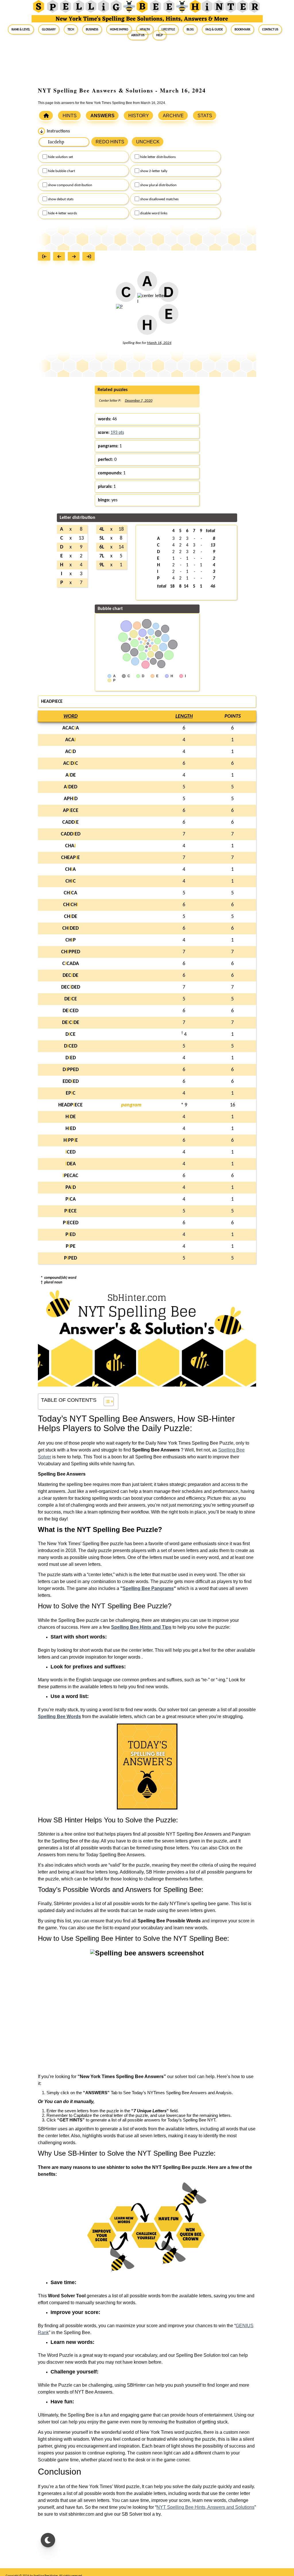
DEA (71, 1164)
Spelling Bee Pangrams (148, 1588)
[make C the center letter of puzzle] (126, 295)
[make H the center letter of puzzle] (147, 328)
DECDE (70, 976)
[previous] (60, 257)
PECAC (70, 1176)
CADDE (70, 822)
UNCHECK (148, 142)
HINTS (70, 116)
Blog (190, 29)
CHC (71, 881)
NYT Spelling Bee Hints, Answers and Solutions (205, 2507)
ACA (70, 740)
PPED (70, 1258)
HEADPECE (70, 1105)
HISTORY (139, 116)
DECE (71, 999)
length (184, 716)
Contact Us (270, 29)
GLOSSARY (49, 29)
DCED (71, 1046)
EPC (71, 1093)
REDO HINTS (110, 142)
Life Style (168, 29)
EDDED (71, 1082)
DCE (70, 1034)
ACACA (71, 728)
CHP (71, 940)
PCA (71, 1199)
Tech (71, 29)
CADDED (71, 834)
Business (92, 29)
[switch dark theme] (48, 2540)
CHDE (71, 917)
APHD (71, 799)
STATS (205, 116)
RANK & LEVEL (21, 29)
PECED (71, 1223)
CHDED (70, 928)
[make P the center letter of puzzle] (119, 310)
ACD (70, 752)
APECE (71, 811)
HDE (71, 1117)
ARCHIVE (173, 116)
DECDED (71, 987)
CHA (70, 846)
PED (70, 1235)
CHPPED (71, 952)
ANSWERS (102, 116)
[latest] (90, 257)
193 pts (117, 433)
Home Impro (119, 29)
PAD (71, 1188)
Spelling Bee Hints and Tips (141, 1627)
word (70, 716)
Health (145, 29)
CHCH (71, 905)
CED (70, 1152)
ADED (70, 787)
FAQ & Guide (214, 29)
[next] (75, 257)
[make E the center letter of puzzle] (168, 317)
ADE (71, 775)
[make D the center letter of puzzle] (168, 295)
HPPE (71, 1140)
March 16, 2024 (159, 343)
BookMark (242, 29)
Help (159, 35)
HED (71, 1129)
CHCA (70, 893)
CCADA (71, 964)
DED (71, 1058)
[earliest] (46, 257)
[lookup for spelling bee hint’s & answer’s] (46, 115)
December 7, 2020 (139, 401)
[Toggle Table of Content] (106, 1401)
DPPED (71, 1070)
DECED (70, 1011)
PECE (70, 1211)
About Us (138, 35)
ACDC (71, 764)
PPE (71, 1246)
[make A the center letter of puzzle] (147, 284)
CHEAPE (70, 858)
